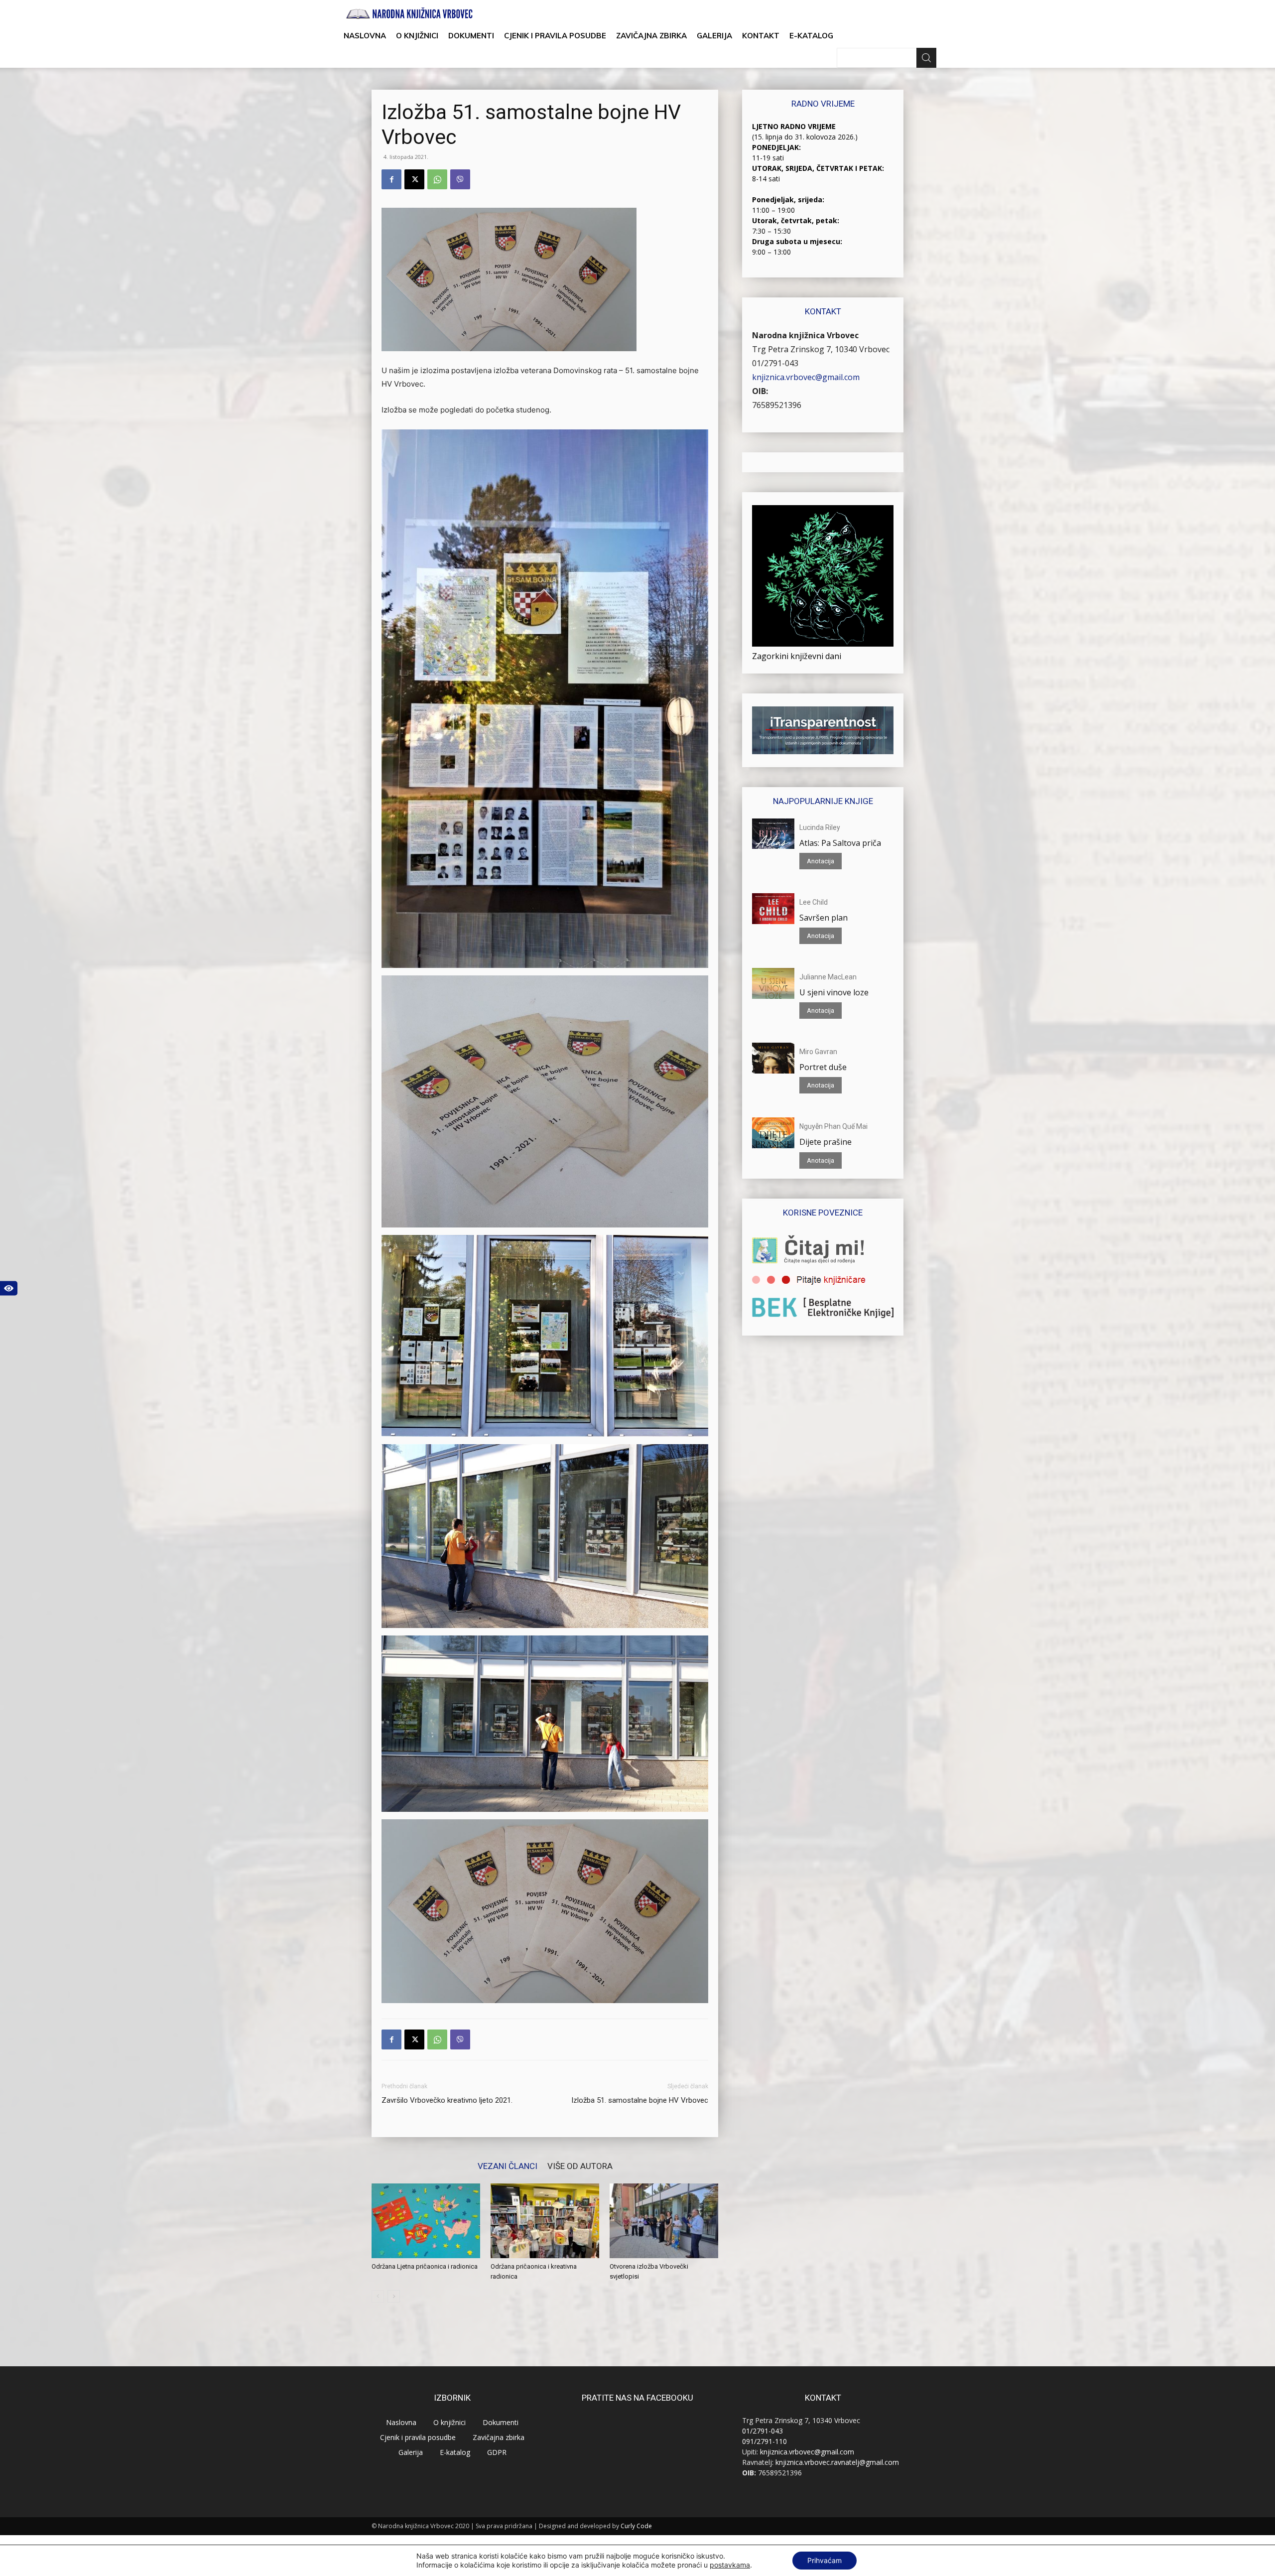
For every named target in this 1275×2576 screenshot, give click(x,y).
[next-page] (394, 2296)
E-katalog (811, 36)
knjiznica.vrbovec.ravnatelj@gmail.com (837, 2462)
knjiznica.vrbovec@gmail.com (806, 377)
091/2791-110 (765, 2441)
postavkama (730, 2565)
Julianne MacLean (828, 977)
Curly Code (636, 2526)
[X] (414, 179)
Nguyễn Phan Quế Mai (833, 1126)
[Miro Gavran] (773, 1058)
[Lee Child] (773, 909)
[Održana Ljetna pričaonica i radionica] (426, 2221)
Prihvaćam (825, 2560)
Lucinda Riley (820, 827)
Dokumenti (471, 36)
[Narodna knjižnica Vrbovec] (409, 13)
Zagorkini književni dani (797, 656)
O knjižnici (417, 36)
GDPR (497, 2452)
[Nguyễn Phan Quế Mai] (773, 1133)
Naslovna (365, 36)
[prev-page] (378, 2296)
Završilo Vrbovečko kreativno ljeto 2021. (447, 2100)
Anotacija (821, 861)
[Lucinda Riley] (773, 834)
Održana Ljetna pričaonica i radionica (425, 2266)
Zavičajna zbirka (651, 36)
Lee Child (814, 902)
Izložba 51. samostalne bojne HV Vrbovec (640, 2100)
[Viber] (460, 179)
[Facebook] (391, 179)
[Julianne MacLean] (773, 983)
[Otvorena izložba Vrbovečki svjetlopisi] (664, 2221)
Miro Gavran (818, 1052)
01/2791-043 (775, 363)
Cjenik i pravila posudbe (555, 36)
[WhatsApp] (437, 179)
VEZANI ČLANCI (508, 2166)
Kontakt (761, 36)
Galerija (714, 36)
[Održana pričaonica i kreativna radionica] (545, 2221)
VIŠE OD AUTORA (580, 2166)
